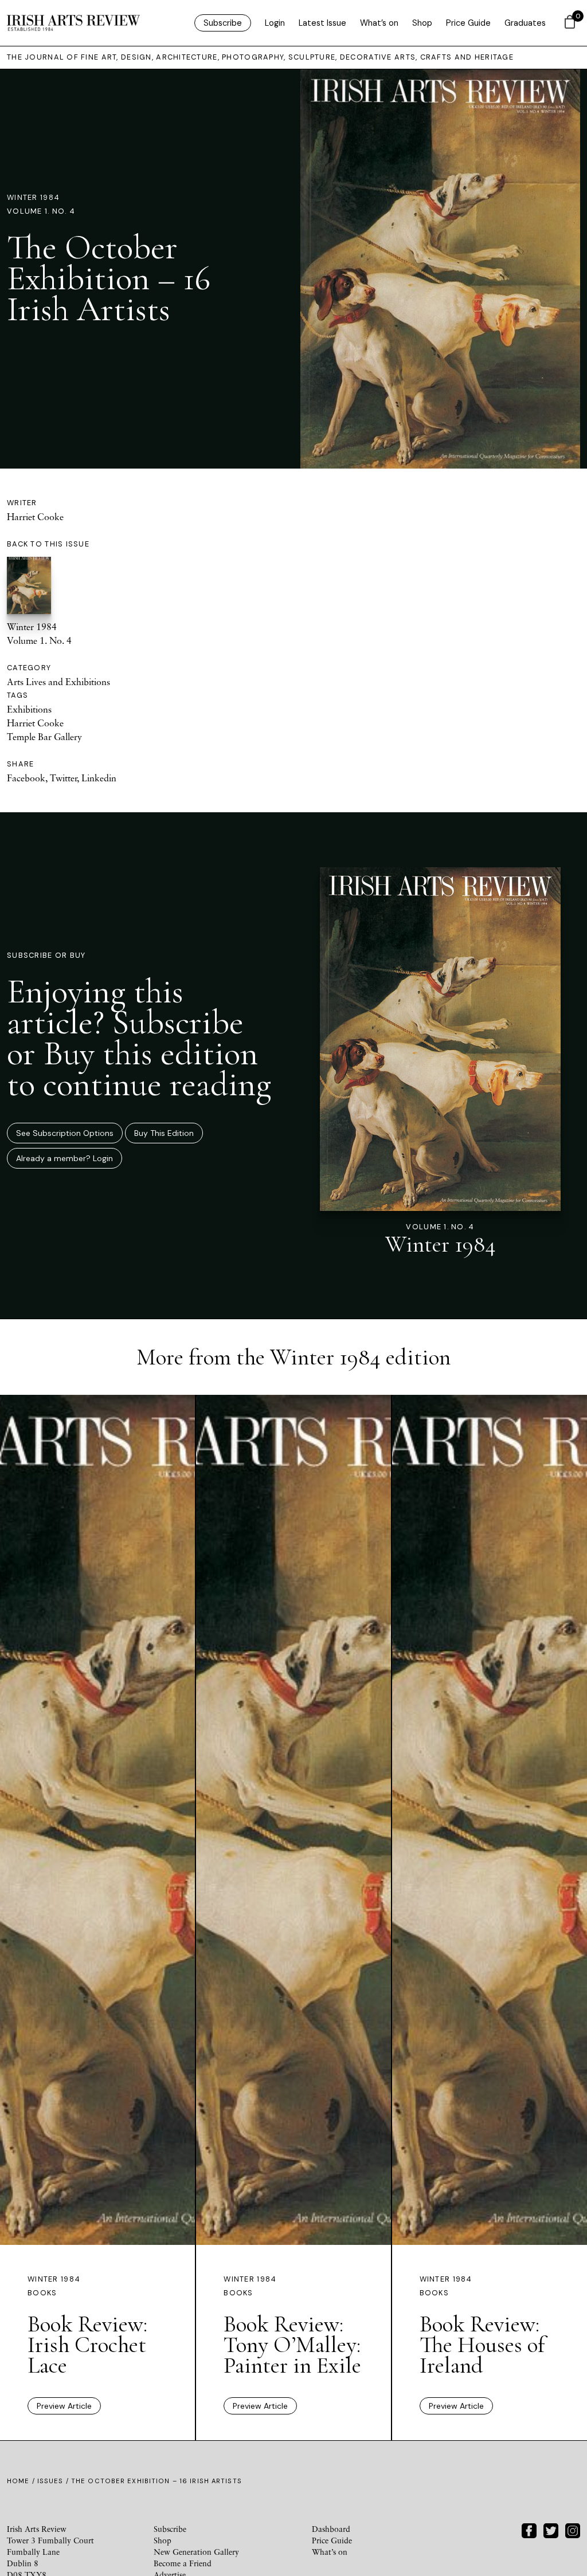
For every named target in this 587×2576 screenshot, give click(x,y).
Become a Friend (183, 2563)
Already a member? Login (64, 1158)
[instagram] (573, 2529)
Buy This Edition (164, 1133)
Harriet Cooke (35, 517)
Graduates (525, 23)
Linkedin (99, 778)
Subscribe (223, 23)
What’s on (379, 23)
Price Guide (468, 23)
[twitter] (551, 2529)
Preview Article (64, 2406)
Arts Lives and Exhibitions (58, 682)
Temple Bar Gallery (44, 737)
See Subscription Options (65, 1133)
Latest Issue (322, 23)
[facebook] (529, 2529)
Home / (22, 2481)
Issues (50, 2481)
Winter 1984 (33, 197)
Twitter (63, 778)
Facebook (26, 778)
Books (42, 2293)
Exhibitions (29, 709)
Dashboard (331, 2529)
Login (275, 23)
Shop (422, 23)
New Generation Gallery (196, 2552)
